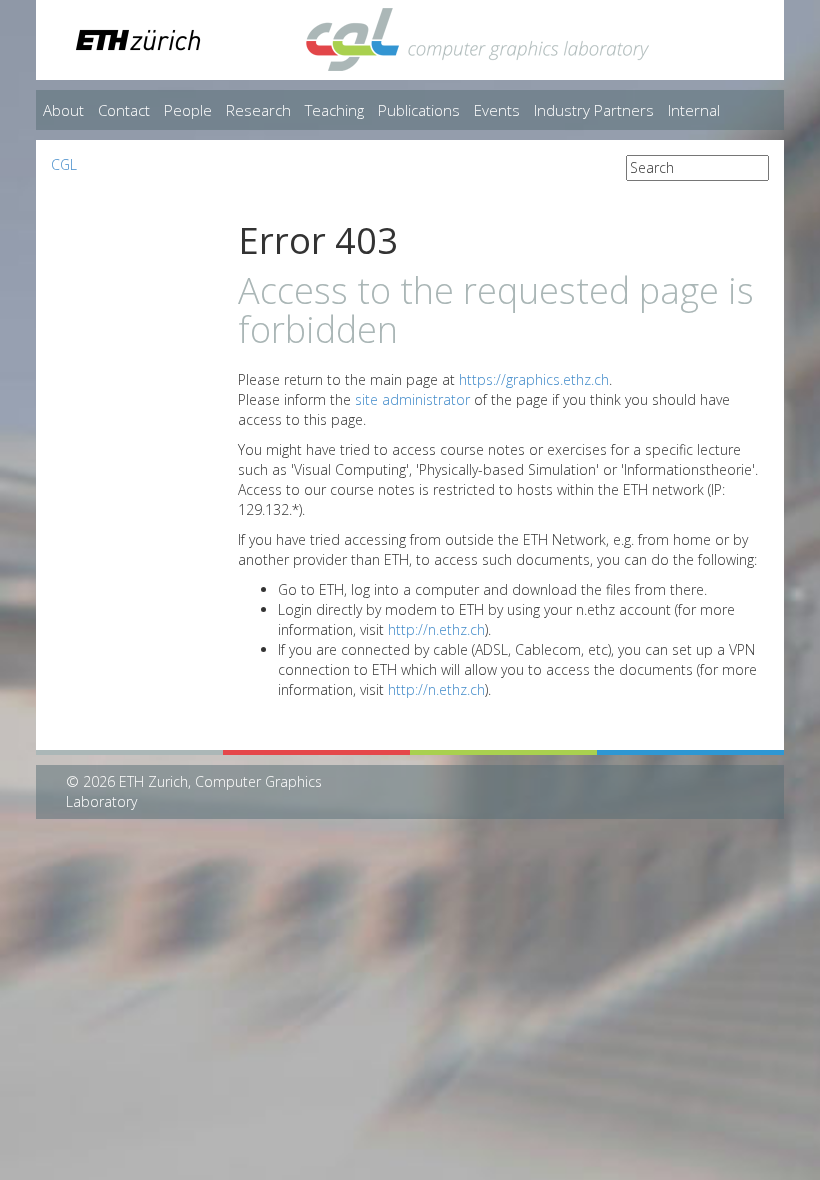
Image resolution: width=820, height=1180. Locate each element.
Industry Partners (594, 110)
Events (497, 110)
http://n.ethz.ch (436, 629)
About (63, 110)
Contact (124, 110)
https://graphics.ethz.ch (534, 379)
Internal (694, 110)
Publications (419, 110)
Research (258, 110)
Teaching (334, 110)
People (188, 110)
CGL (64, 164)
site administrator (412, 399)
